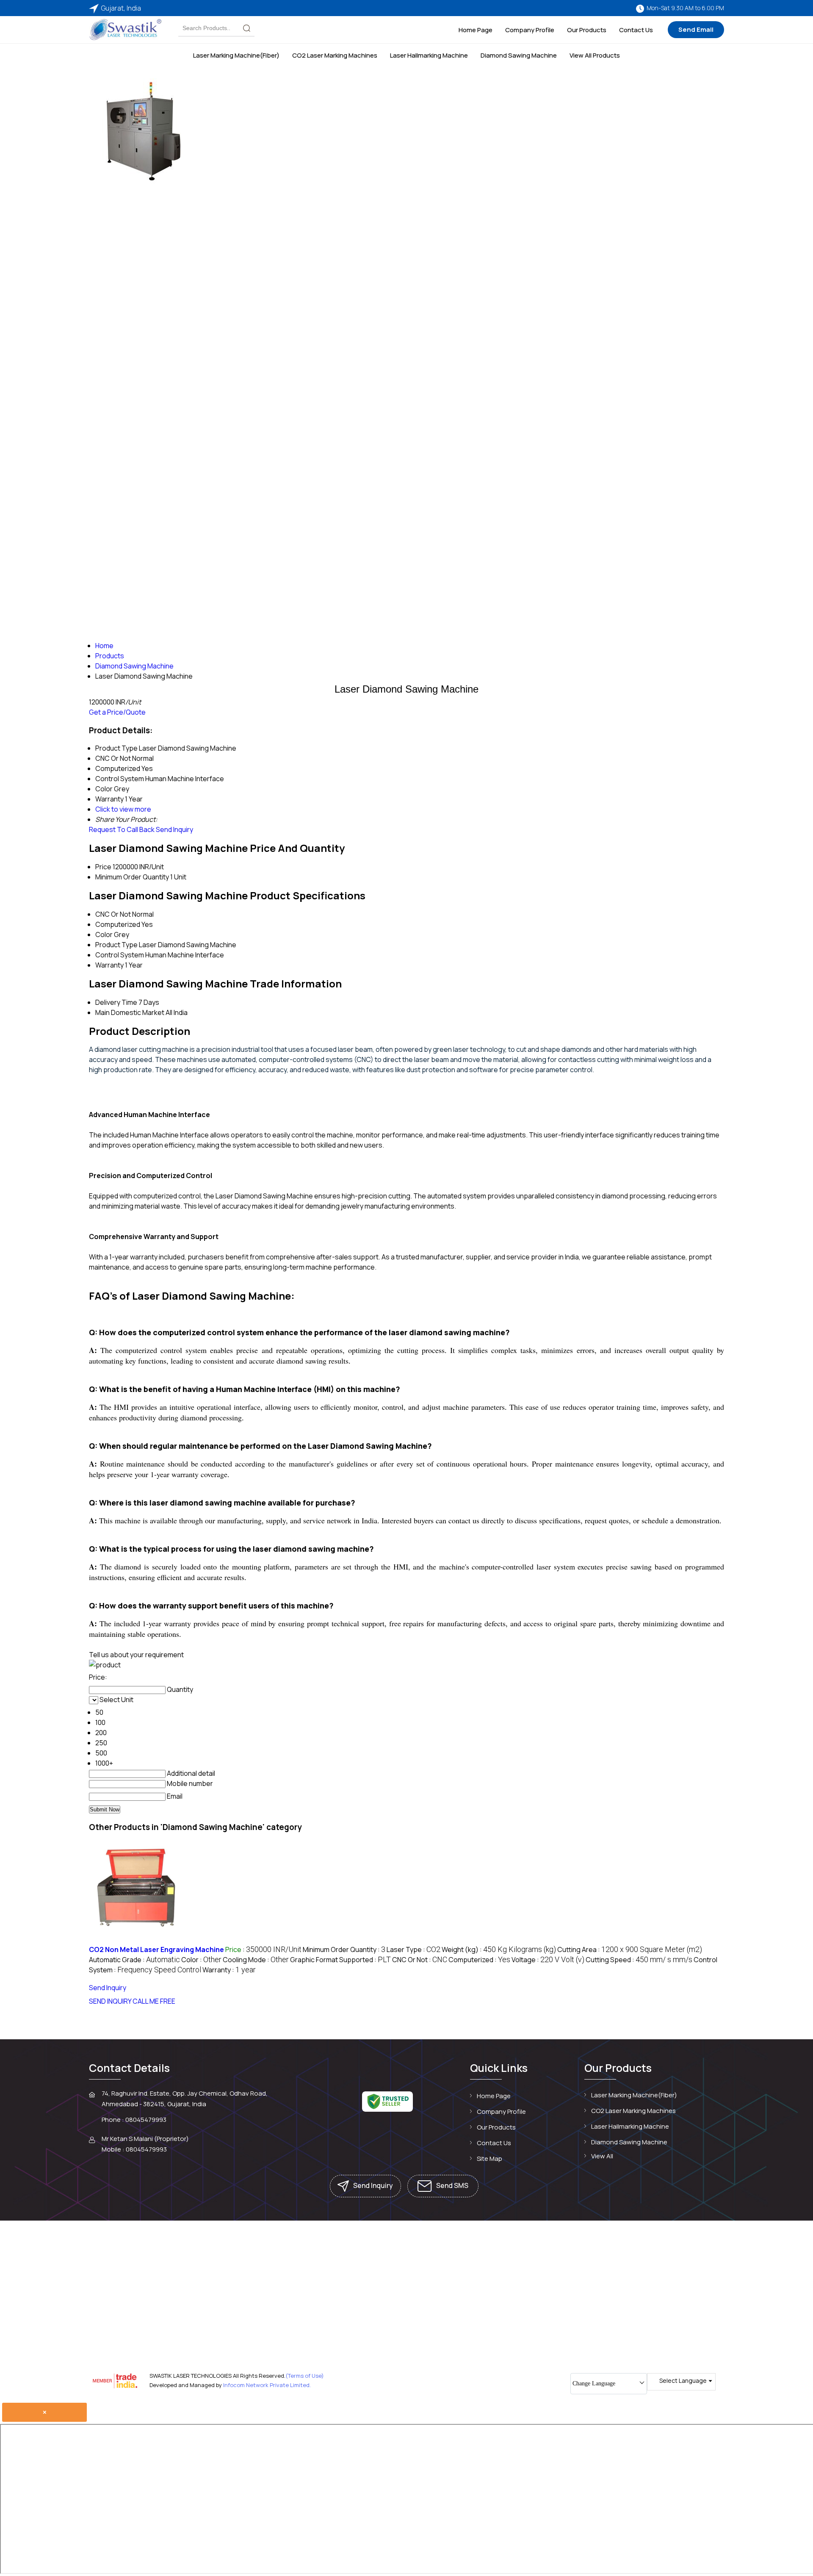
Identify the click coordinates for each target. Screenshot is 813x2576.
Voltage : (548, 1960)
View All (602, 2156)
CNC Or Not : (420, 1960)
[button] (601, 1070)
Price (103, 867)
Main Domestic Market (130, 1012)
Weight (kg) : (499, 1949)
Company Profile (530, 30)
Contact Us (636, 30)
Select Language (683, 2381)
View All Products (595, 55)
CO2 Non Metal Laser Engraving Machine (156, 1949)
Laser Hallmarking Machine (429, 55)
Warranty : (229, 1970)
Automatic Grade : (134, 1960)
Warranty (109, 965)
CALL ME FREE (154, 2001)
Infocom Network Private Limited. (267, 2385)
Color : (201, 1960)
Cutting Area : (630, 1949)
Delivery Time (116, 1002)
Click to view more (123, 809)
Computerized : (479, 1960)
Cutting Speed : (639, 1960)
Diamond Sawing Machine (519, 55)
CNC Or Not (113, 914)
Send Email (696, 29)
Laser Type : (413, 1949)
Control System (120, 955)
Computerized (118, 924)
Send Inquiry (174, 829)
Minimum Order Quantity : (344, 1949)
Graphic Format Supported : (340, 1960)
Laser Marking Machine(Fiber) (236, 55)
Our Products (587, 30)
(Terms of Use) (305, 2376)
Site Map (489, 2159)
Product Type (116, 945)
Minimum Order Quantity (132, 877)
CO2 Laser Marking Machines (335, 55)
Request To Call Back (122, 829)
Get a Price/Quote (117, 712)
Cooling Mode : (256, 1960)
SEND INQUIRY (110, 2001)
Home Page (476, 30)
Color (104, 934)
